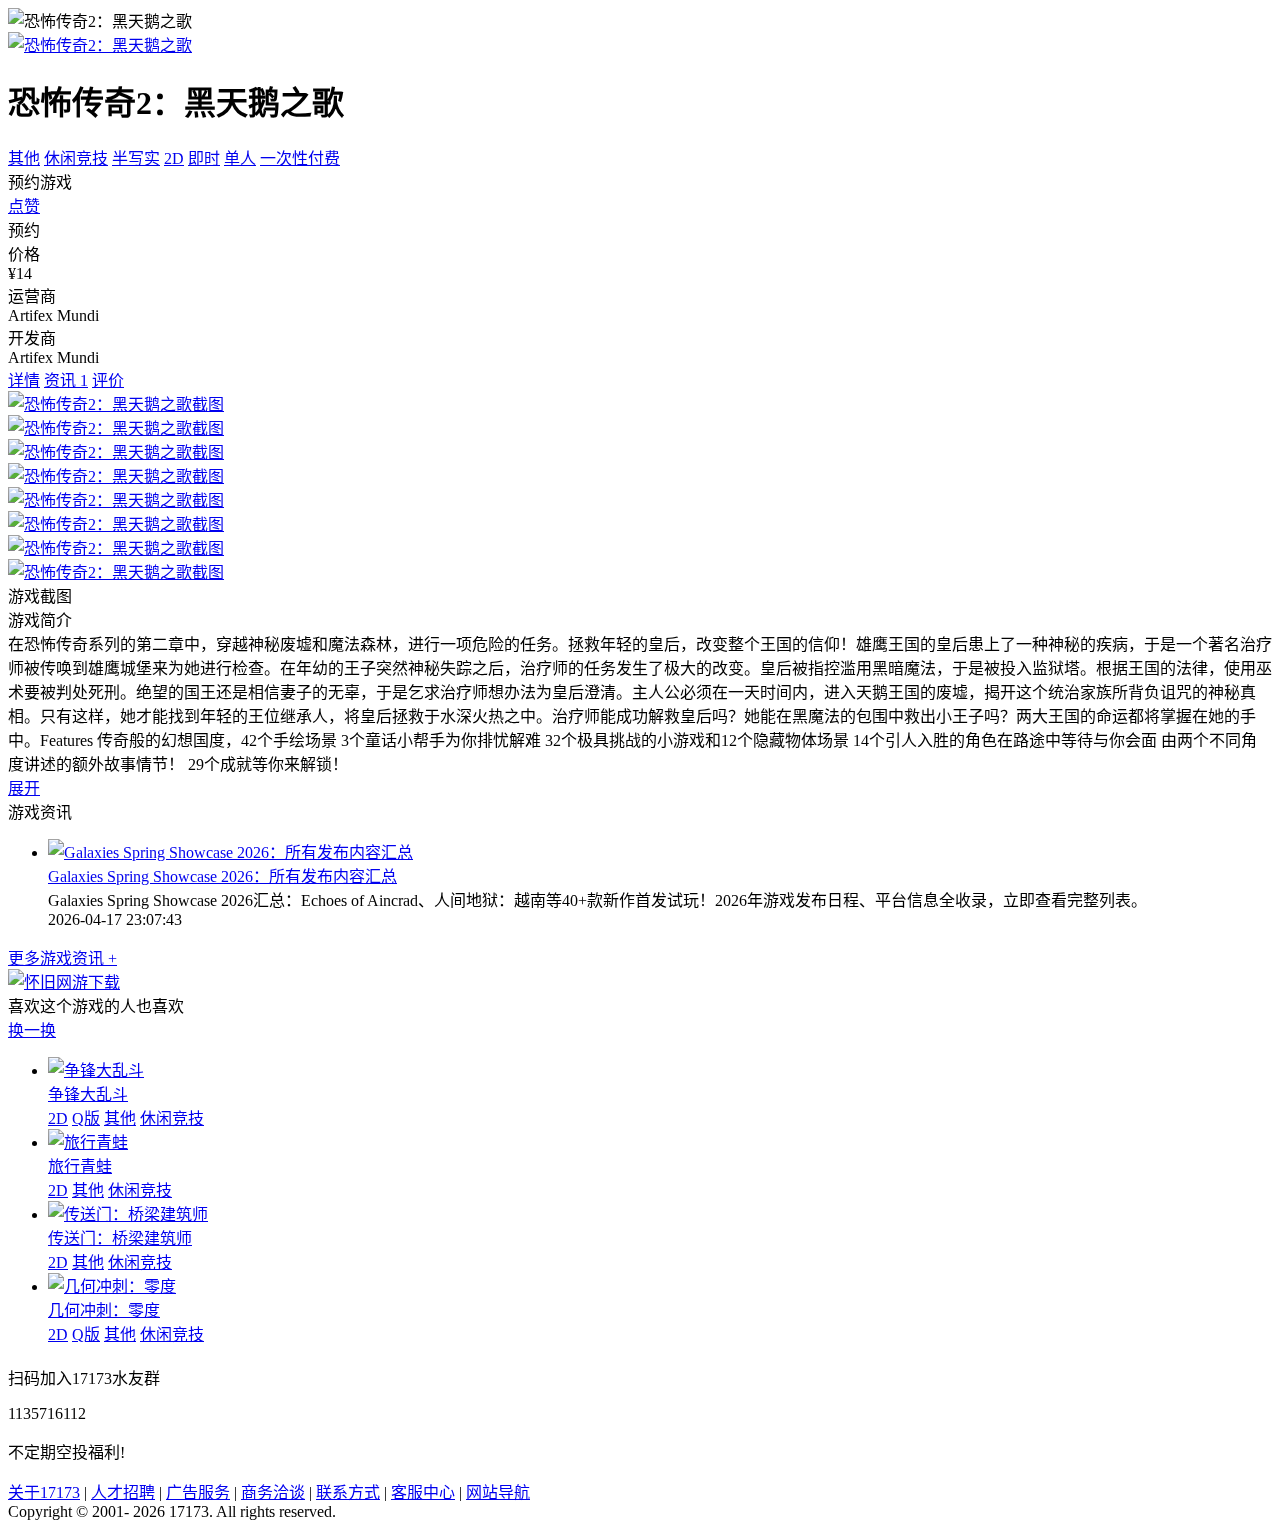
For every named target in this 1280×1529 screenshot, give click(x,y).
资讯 (66, 380)
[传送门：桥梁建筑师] (128, 1214)
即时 (204, 158)
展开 (24, 788)
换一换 (32, 1030)
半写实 (136, 158)
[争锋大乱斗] (96, 1070)
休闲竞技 (76, 158)
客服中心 (423, 1492)
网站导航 (498, 1492)
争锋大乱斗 (88, 1094)
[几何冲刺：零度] (112, 1286)
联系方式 (348, 1492)
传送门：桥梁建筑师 (120, 1238)
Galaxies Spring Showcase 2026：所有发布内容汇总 (222, 876)
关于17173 (44, 1492)
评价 (108, 380)
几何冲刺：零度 (104, 1310)
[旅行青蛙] (88, 1142)
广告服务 (198, 1492)
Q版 (86, 1118)
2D (174, 158)
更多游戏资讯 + (62, 958)
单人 (240, 158)
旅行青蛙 (80, 1166)
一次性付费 (300, 158)
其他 (24, 158)
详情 (24, 380)
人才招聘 (123, 1492)
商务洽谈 (273, 1492)
